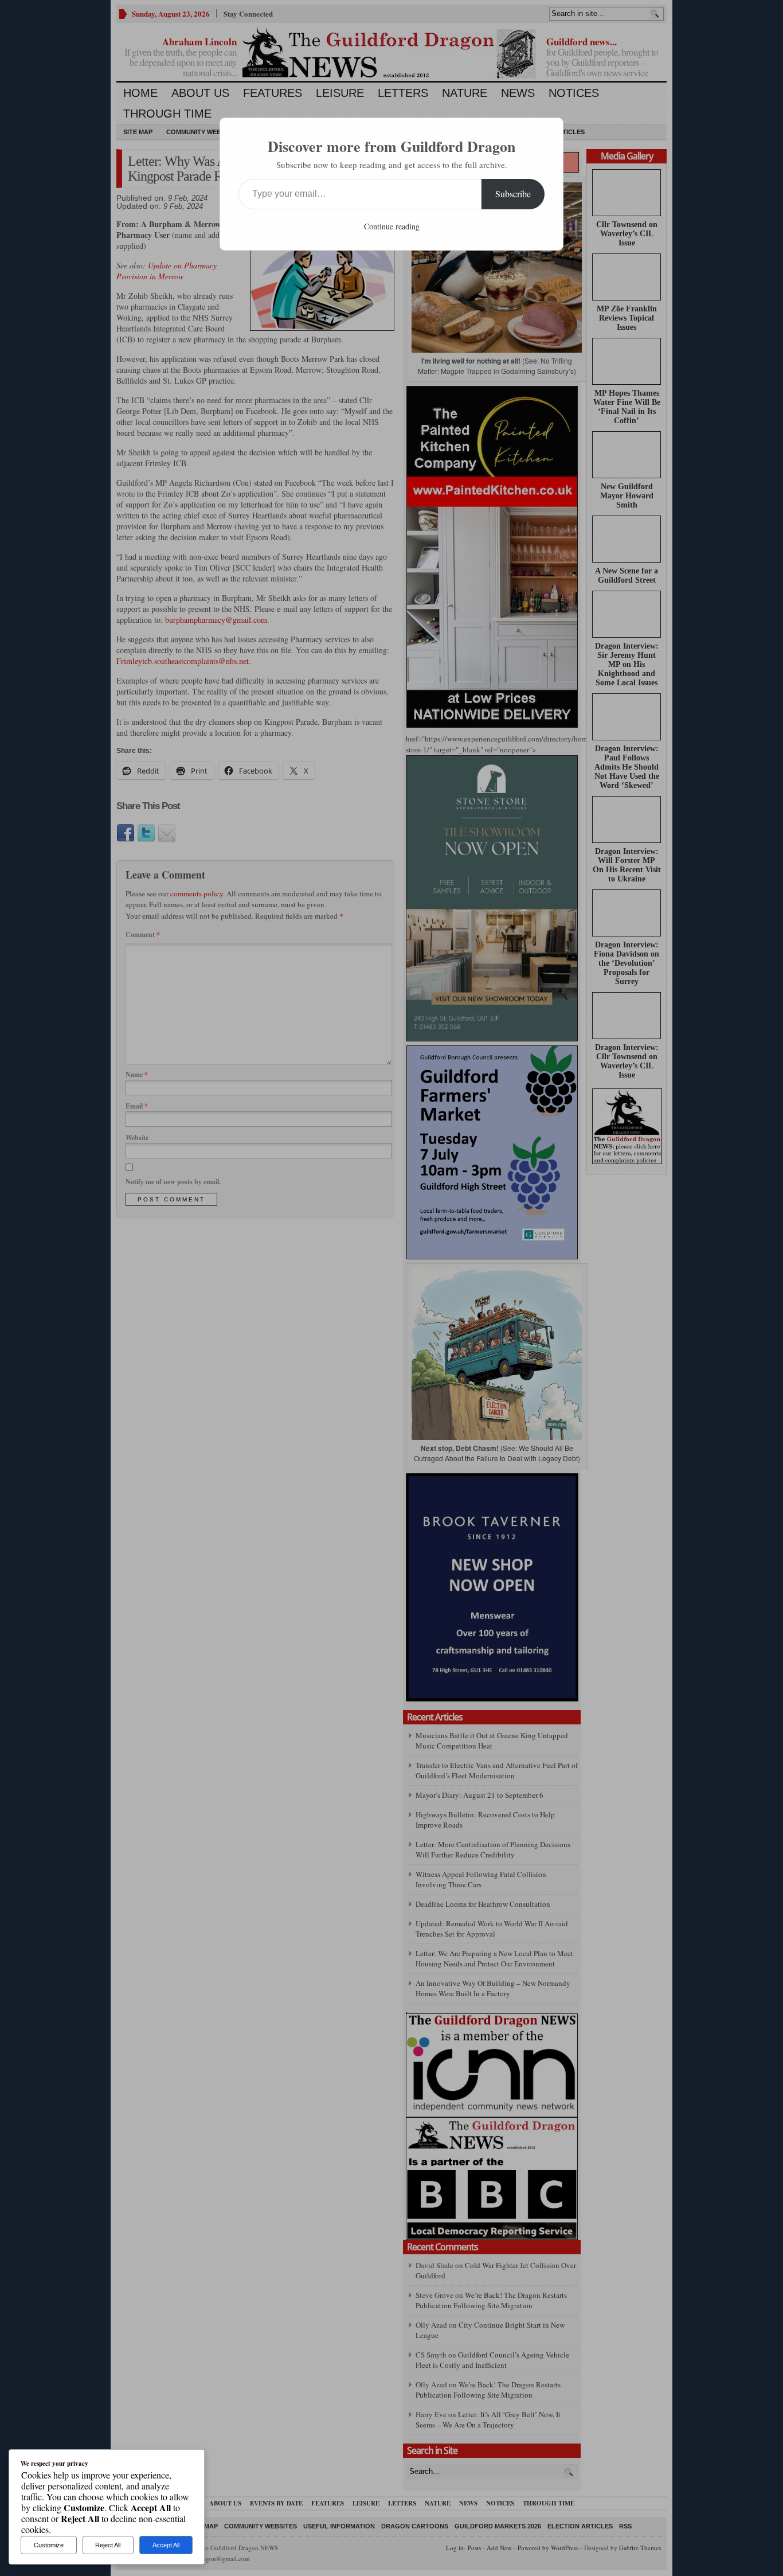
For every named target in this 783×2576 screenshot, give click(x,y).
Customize (49, 2545)
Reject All (108, 2545)
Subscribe (513, 194)
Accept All (166, 2545)
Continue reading (392, 226)
